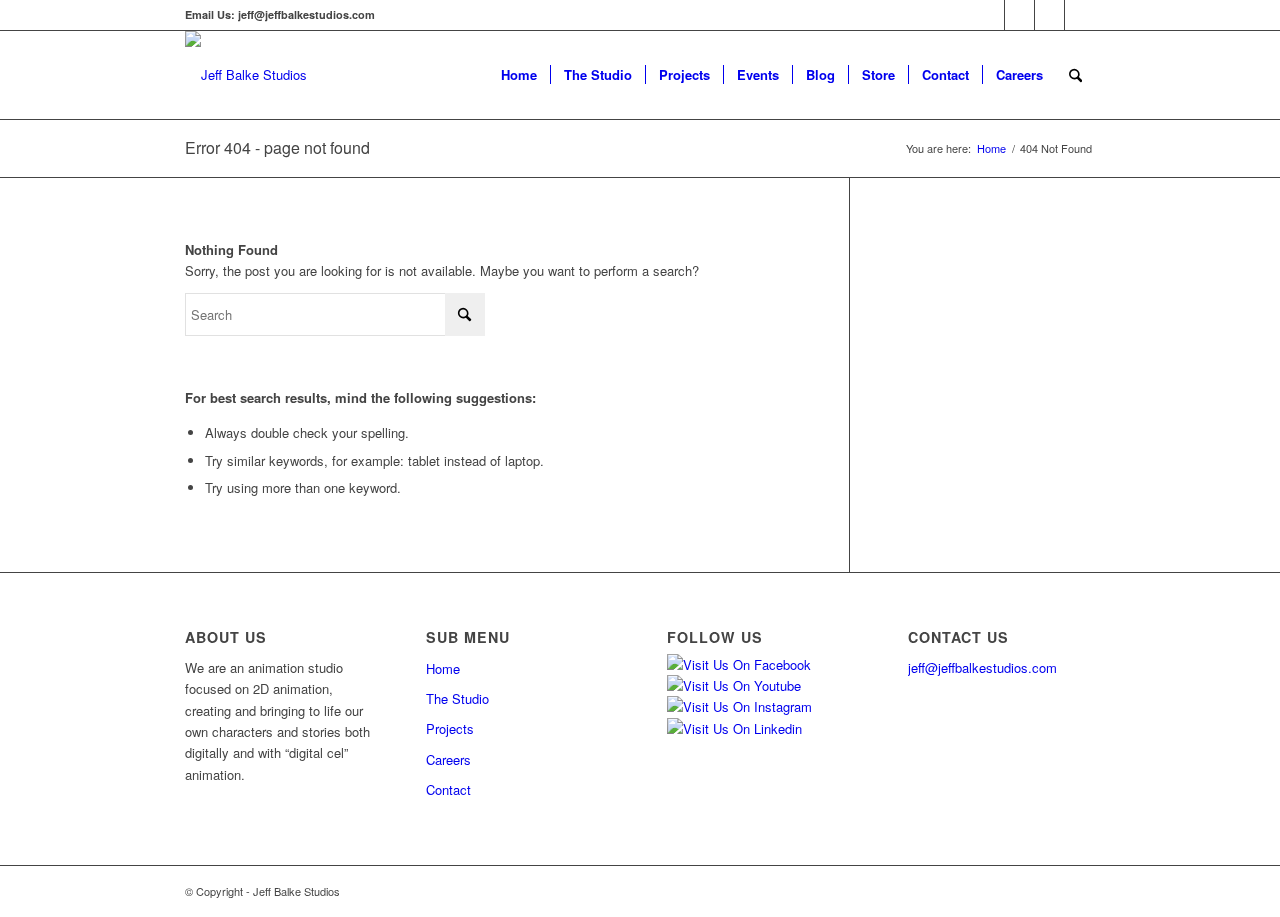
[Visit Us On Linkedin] (734, 728)
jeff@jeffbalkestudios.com (982, 667)
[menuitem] (519, 75)
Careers (448, 759)
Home (443, 668)
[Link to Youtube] (1049, 15)
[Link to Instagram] (1019, 15)
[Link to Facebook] (989, 15)
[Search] (1075, 75)
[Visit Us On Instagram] (739, 706)
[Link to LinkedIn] (1080, 15)
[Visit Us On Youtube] (734, 685)
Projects (450, 728)
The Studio (457, 698)
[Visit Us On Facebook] (739, 664)
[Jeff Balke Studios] (246, 75)
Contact (448, 789)
